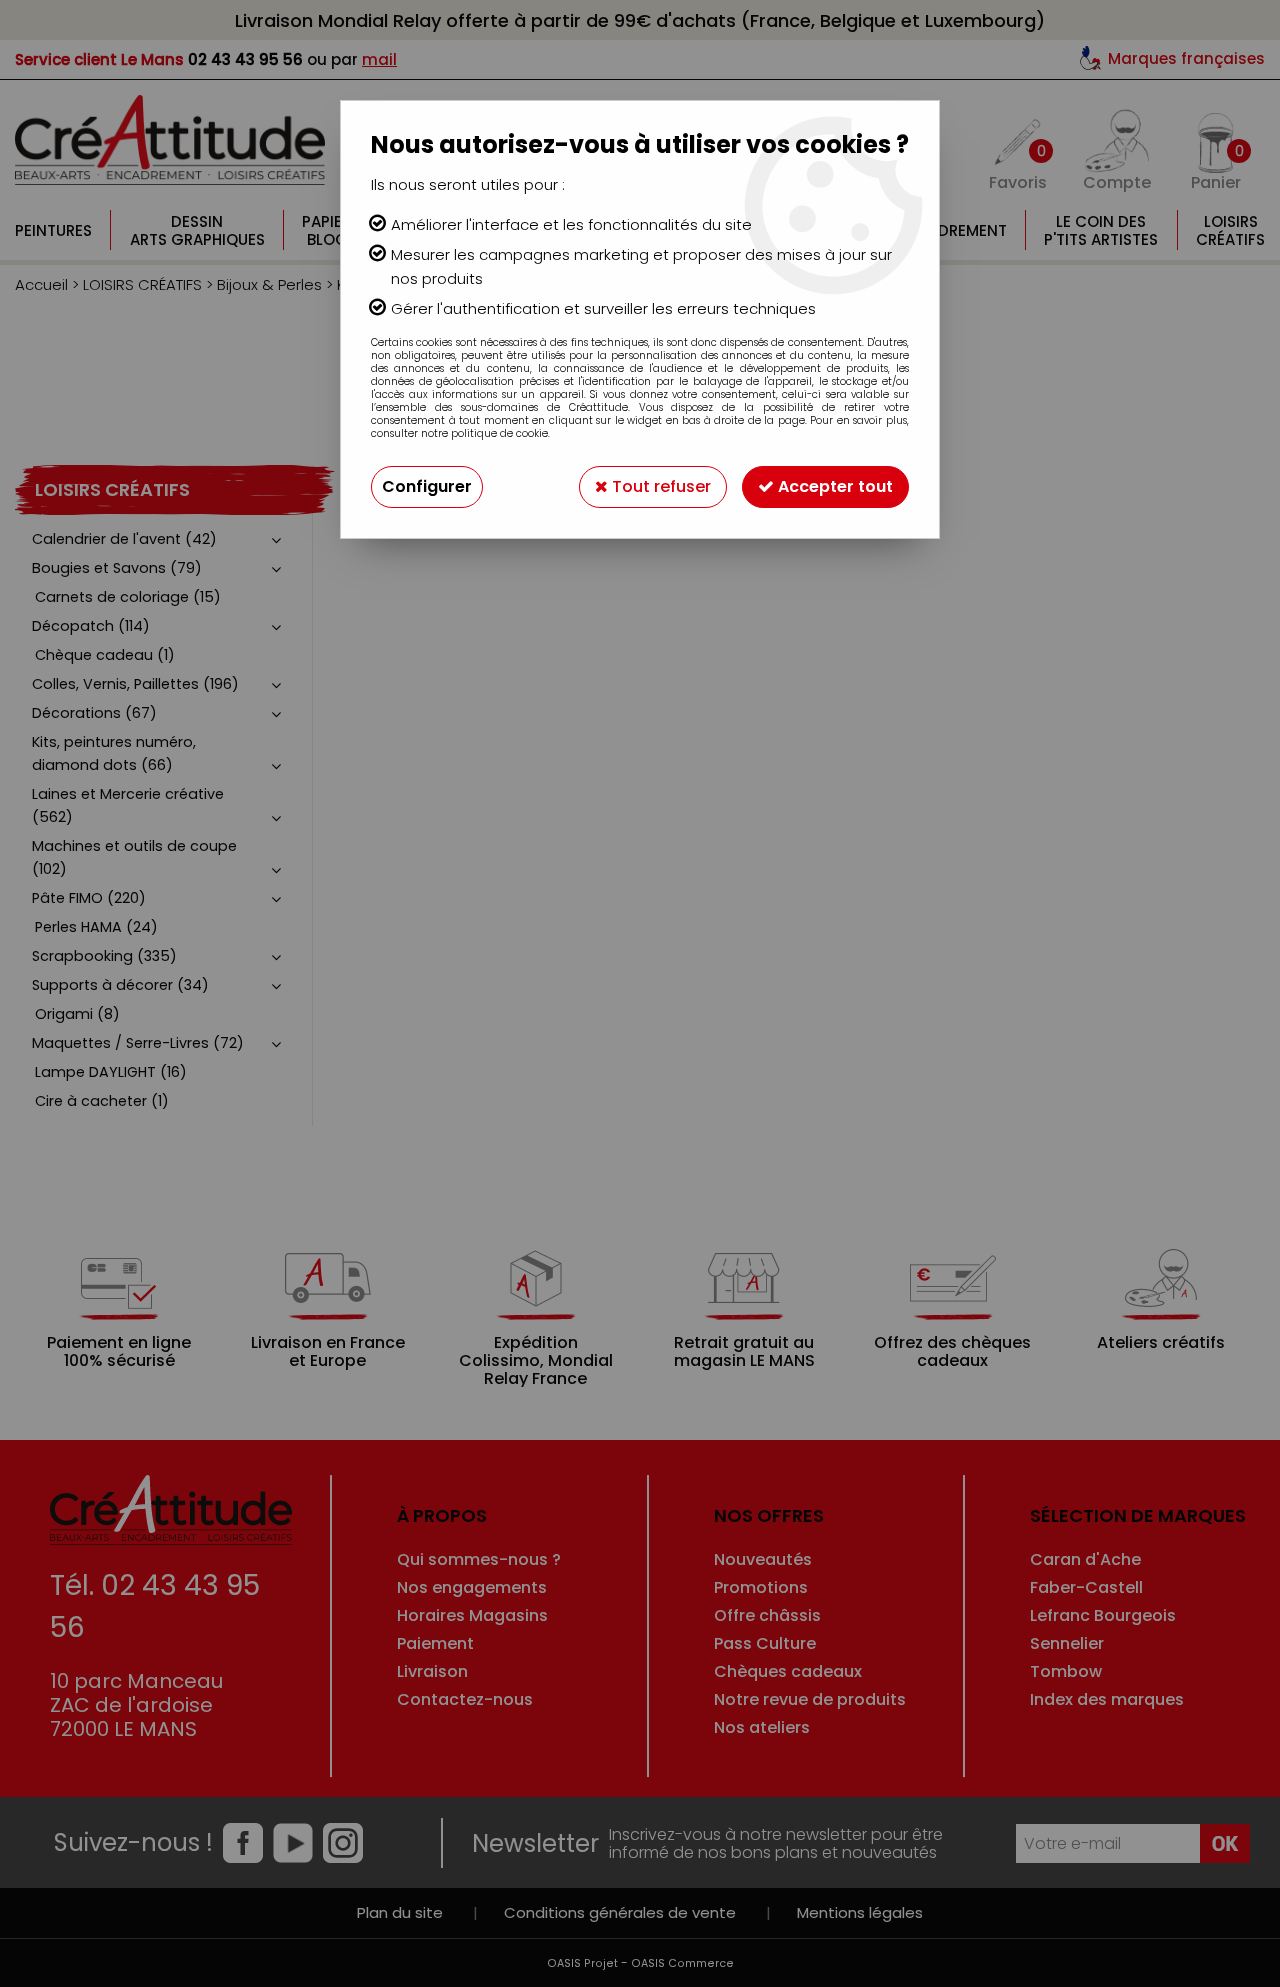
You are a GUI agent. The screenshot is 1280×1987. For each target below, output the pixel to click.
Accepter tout (833, 486)
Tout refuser (659, 486)
